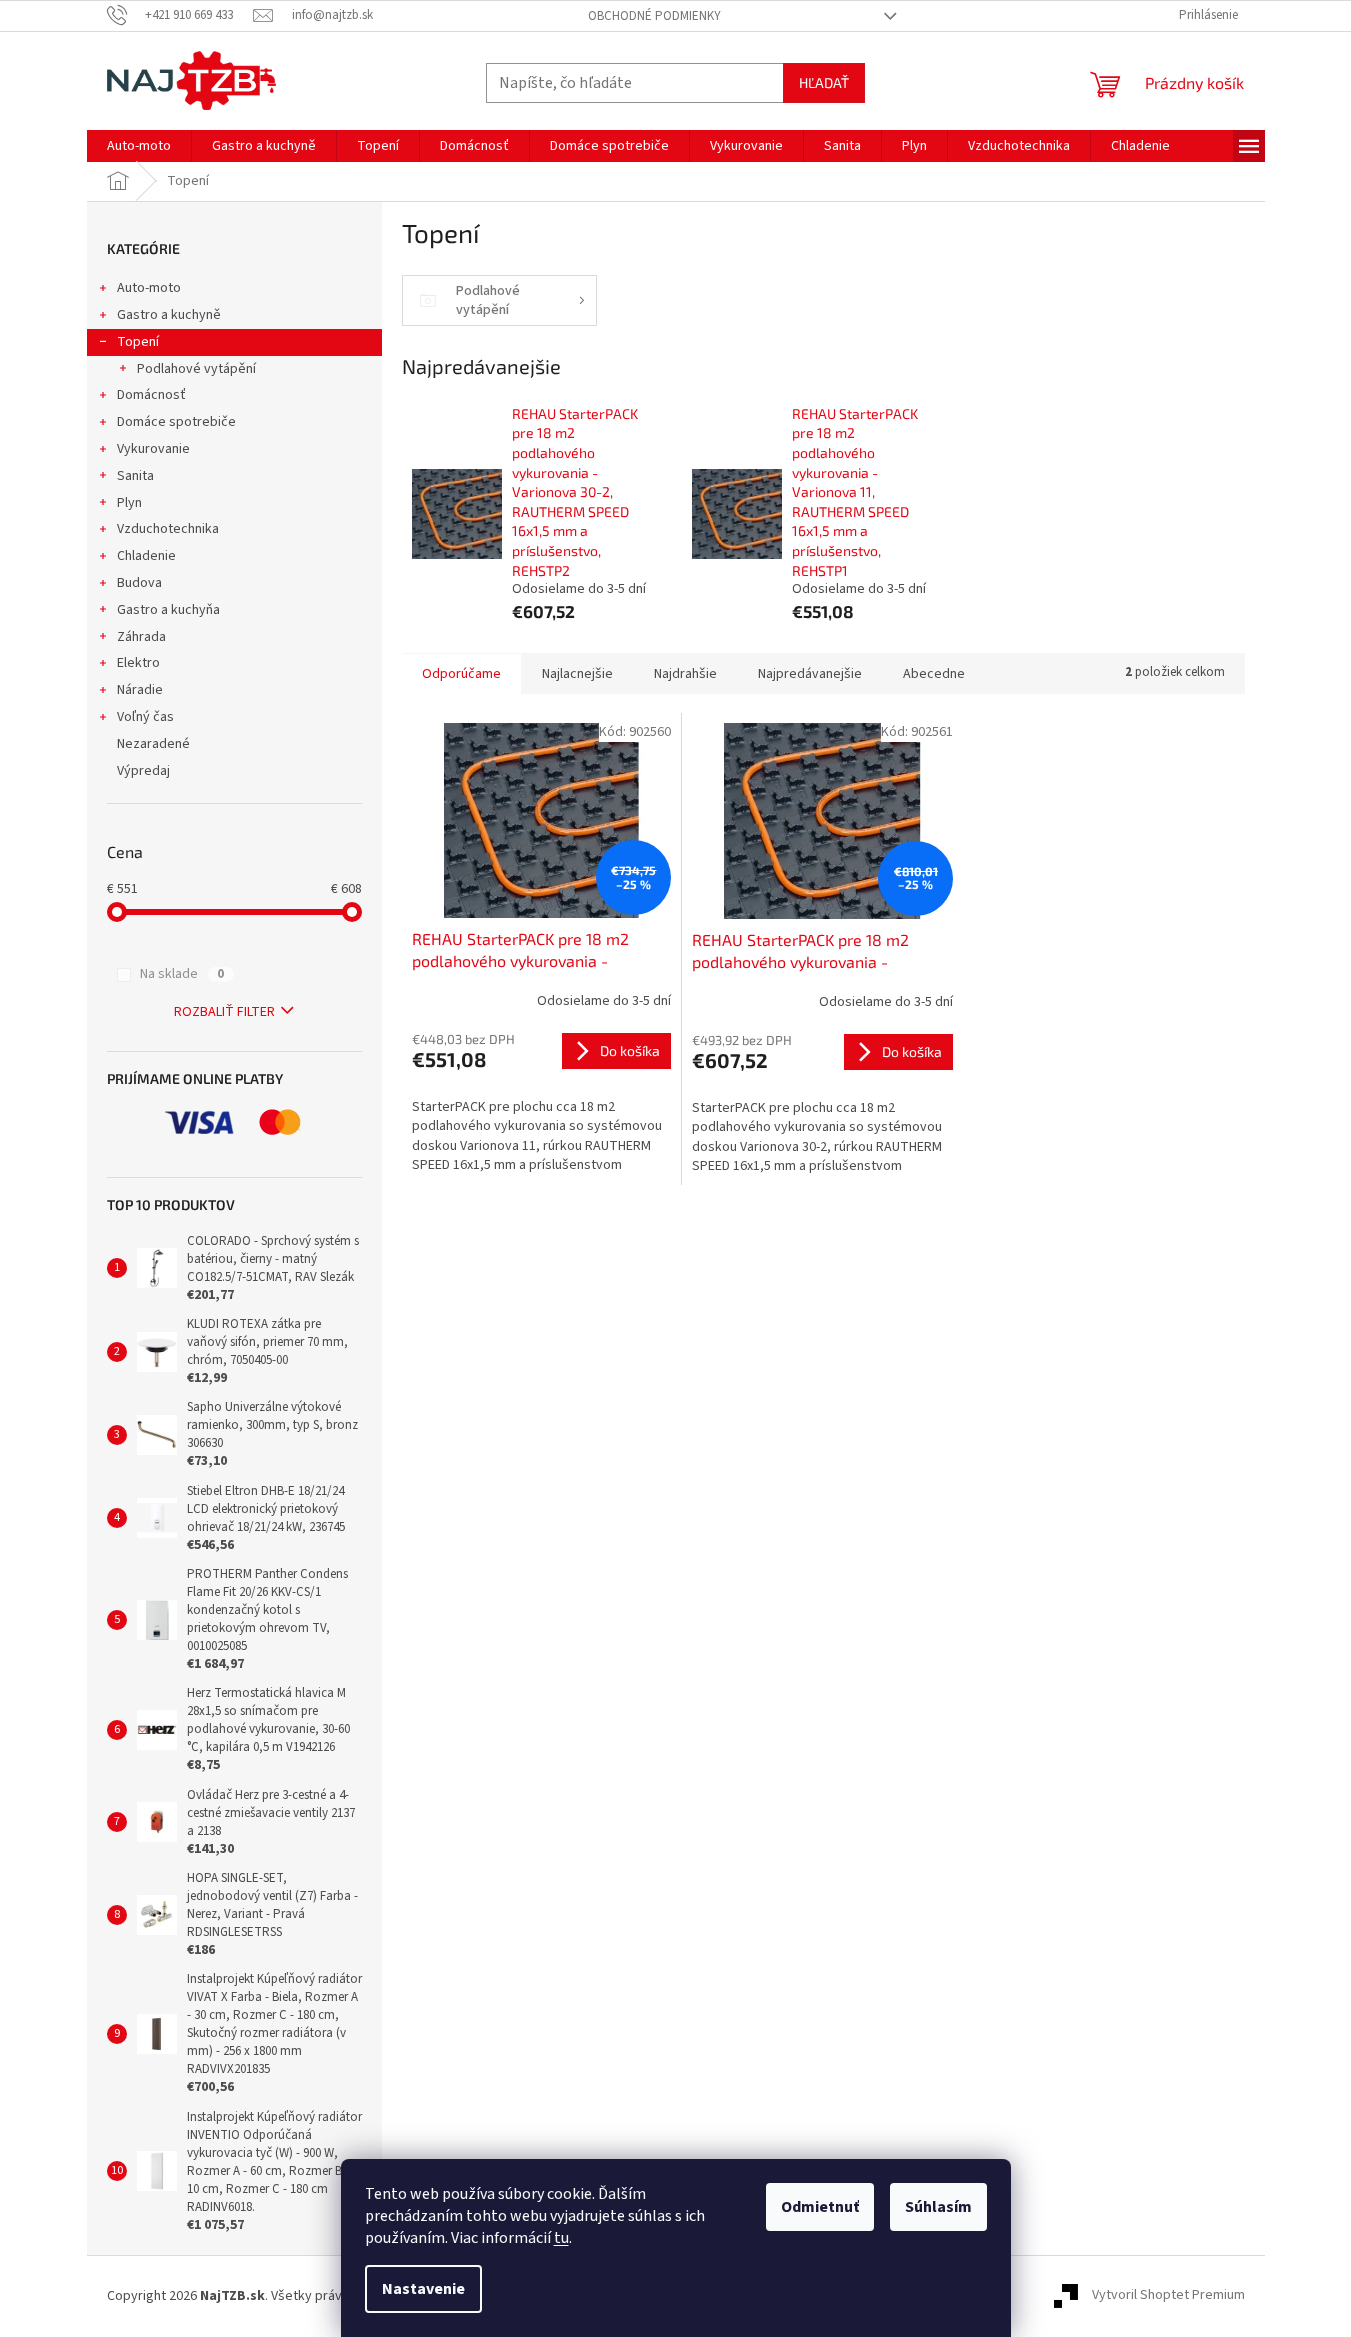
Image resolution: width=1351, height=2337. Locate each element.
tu (561, 2238)
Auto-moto (149, 288)
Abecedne (934, 674)
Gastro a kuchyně (169, 315)
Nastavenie (423, 2289)
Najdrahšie (685, 674)
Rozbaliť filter (224, 1012)
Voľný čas (145, 717)
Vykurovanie (153, 449)
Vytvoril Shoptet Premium (1168, 2296)
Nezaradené (153, 744)
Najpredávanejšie (810, 674)
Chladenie (146, 556)
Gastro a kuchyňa (168, 610)
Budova (139, 583)
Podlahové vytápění (196, 369)
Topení (138, 342)
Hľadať (824, 82)
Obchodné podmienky (654, 16)
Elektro (138, 663)
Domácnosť (151, 395)
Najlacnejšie (577, 674)
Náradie (140, 690)
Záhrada (141, 637)
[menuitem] (139, 146)
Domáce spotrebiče (176, 422)
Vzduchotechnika (168, 529)
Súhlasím (938, 2207)
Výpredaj (143, 771)
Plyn (129, 503)
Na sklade (182, 974)
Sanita (135, 476)
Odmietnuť (820, 2207)
